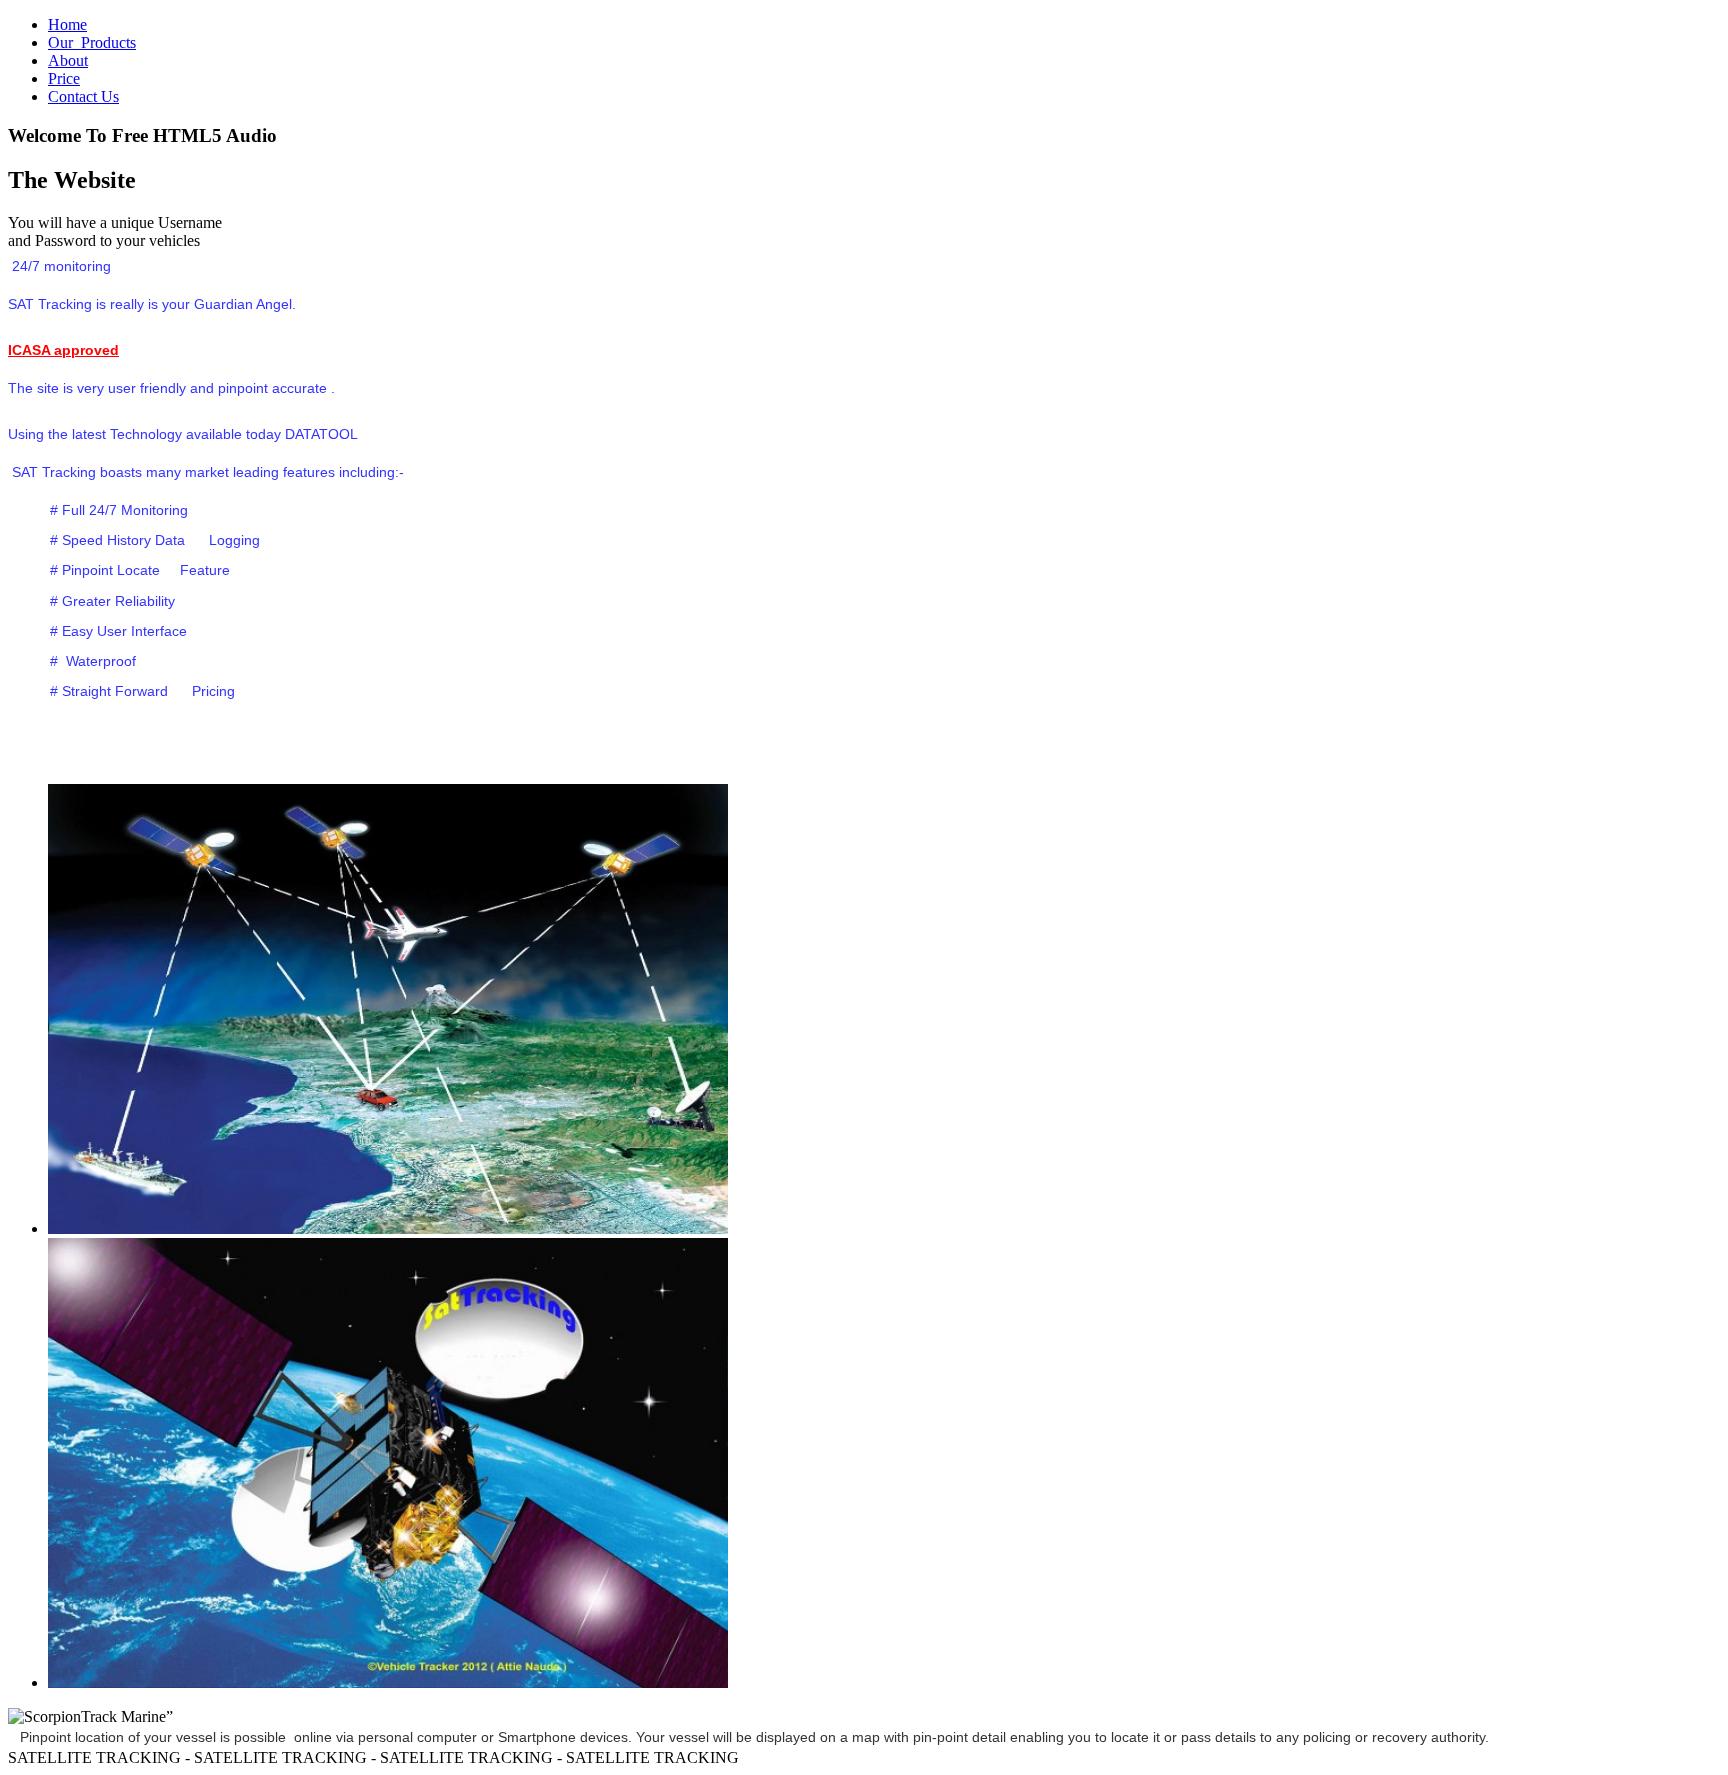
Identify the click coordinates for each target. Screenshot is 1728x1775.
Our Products (92, 42)
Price (64, 78)
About (68, 60)
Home (67, 24)
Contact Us (83, 96)
